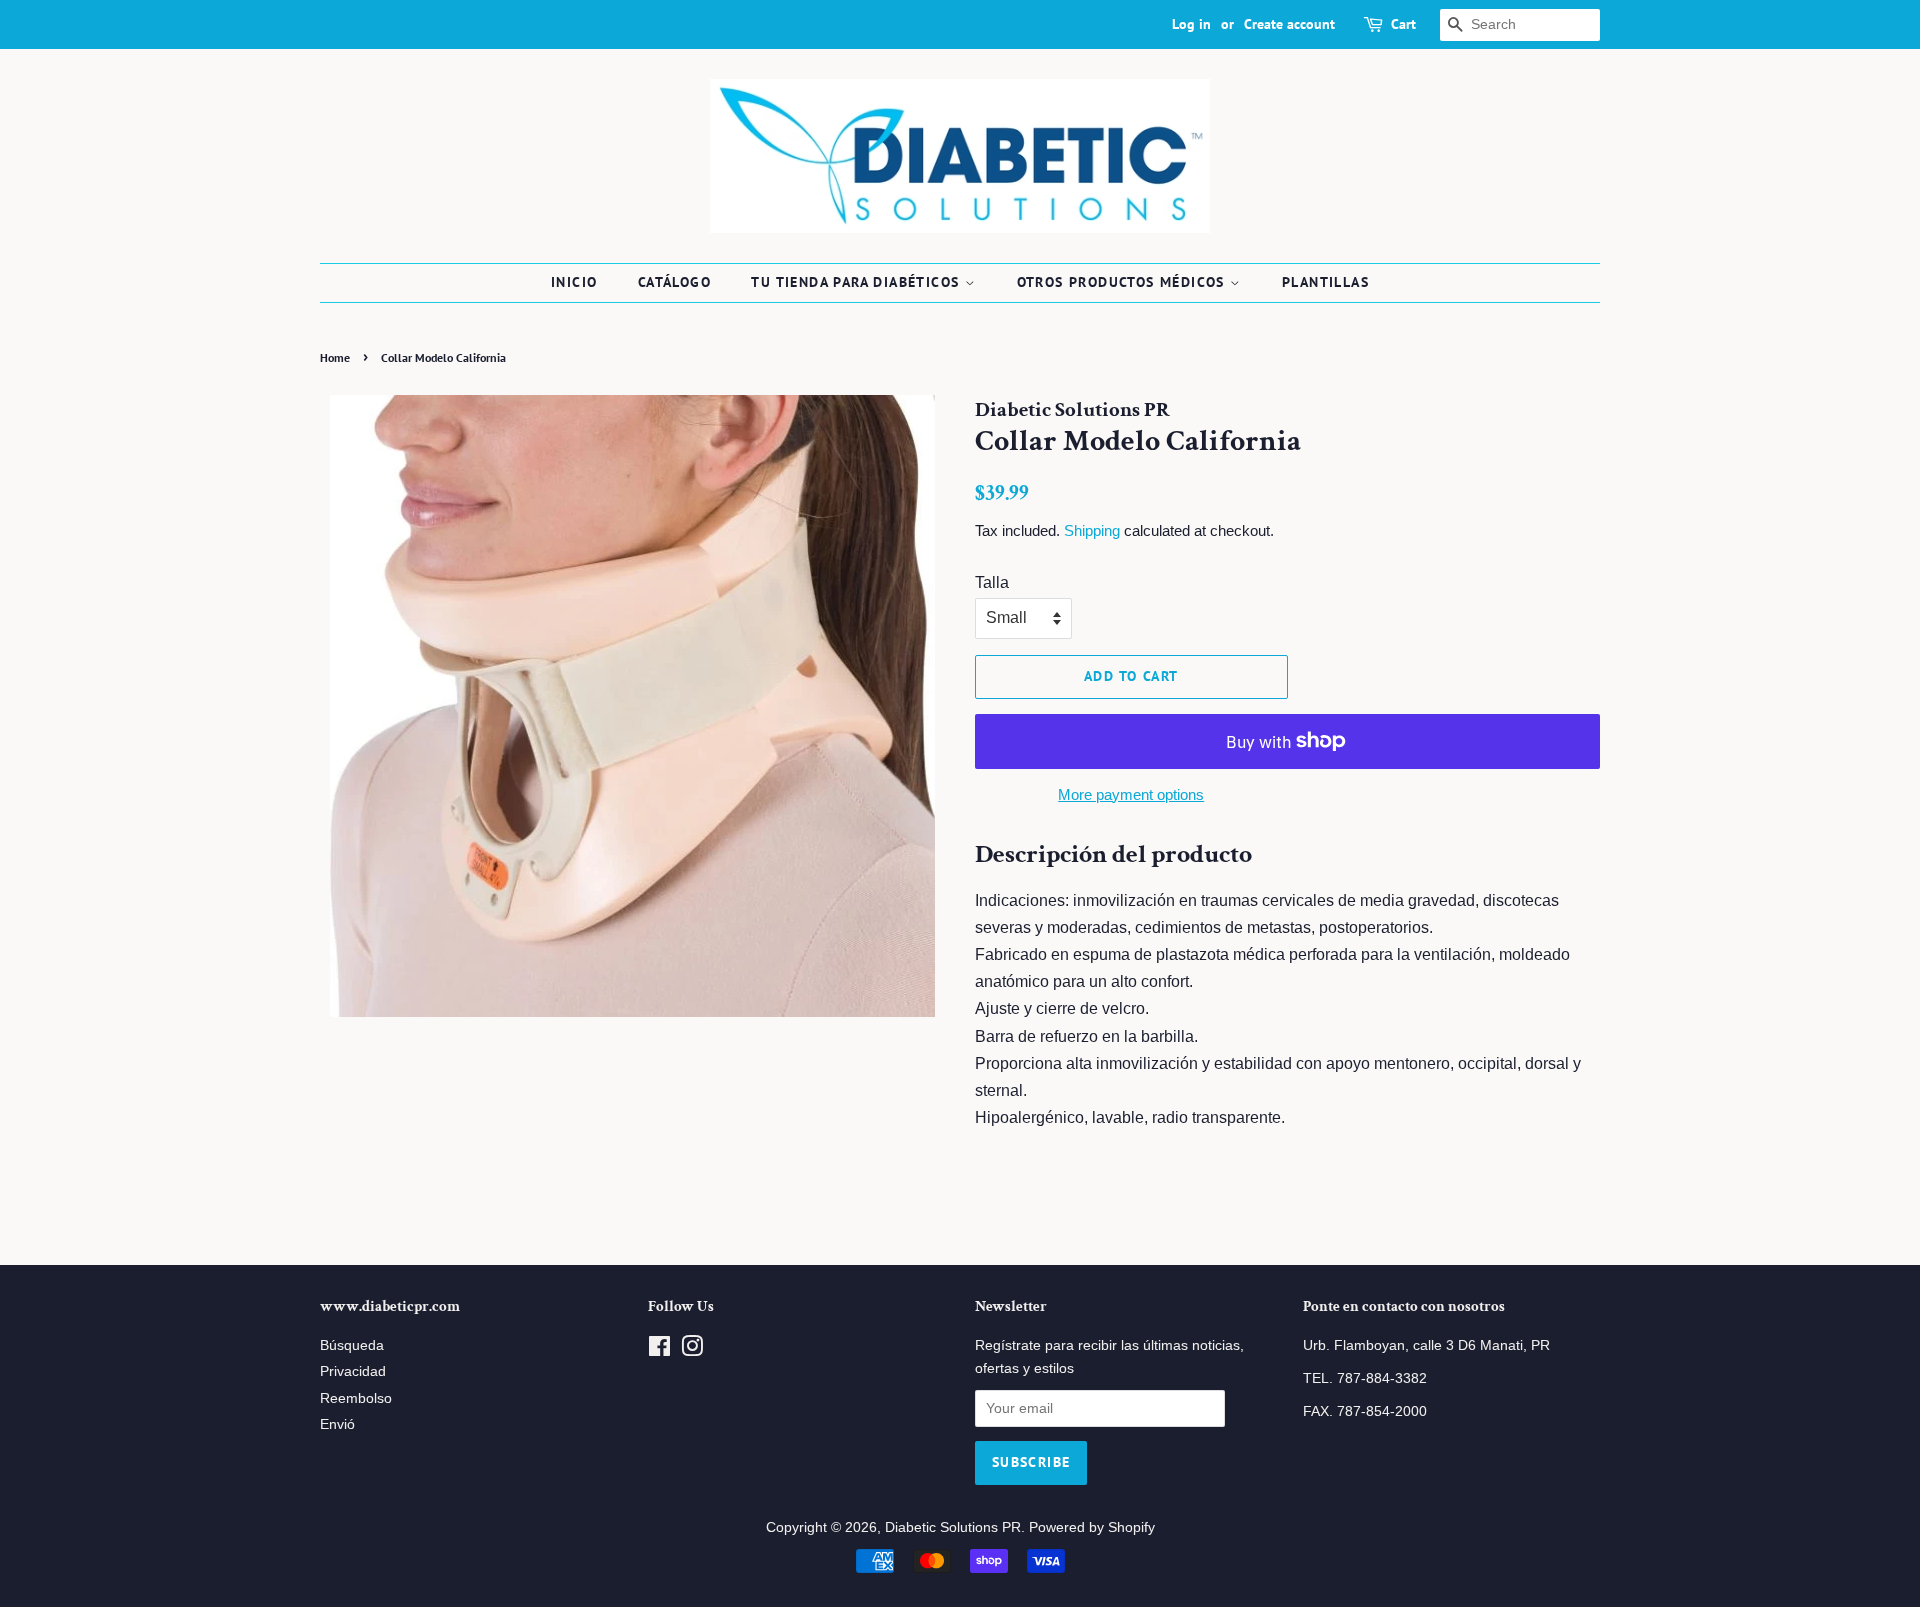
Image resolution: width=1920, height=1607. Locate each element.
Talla (992, 582)
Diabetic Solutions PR (953, 1527)
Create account (1289, 24)
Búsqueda (352, 1345)
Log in (1191, 24)
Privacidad (353, 1371)
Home (335, 357)
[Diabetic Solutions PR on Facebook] (659, 1350)
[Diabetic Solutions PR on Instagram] (692, 1350)
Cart (1403, 24)
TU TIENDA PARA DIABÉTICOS (857, 282)
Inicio (574, 282)
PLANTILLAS (1325, 282)
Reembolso (356, 1398)
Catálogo (674, 282)
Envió (337, 1424)
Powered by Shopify (1092, 1527)
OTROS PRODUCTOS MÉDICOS (1124, 282)
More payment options (1131, 794)
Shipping (1092, 530)
